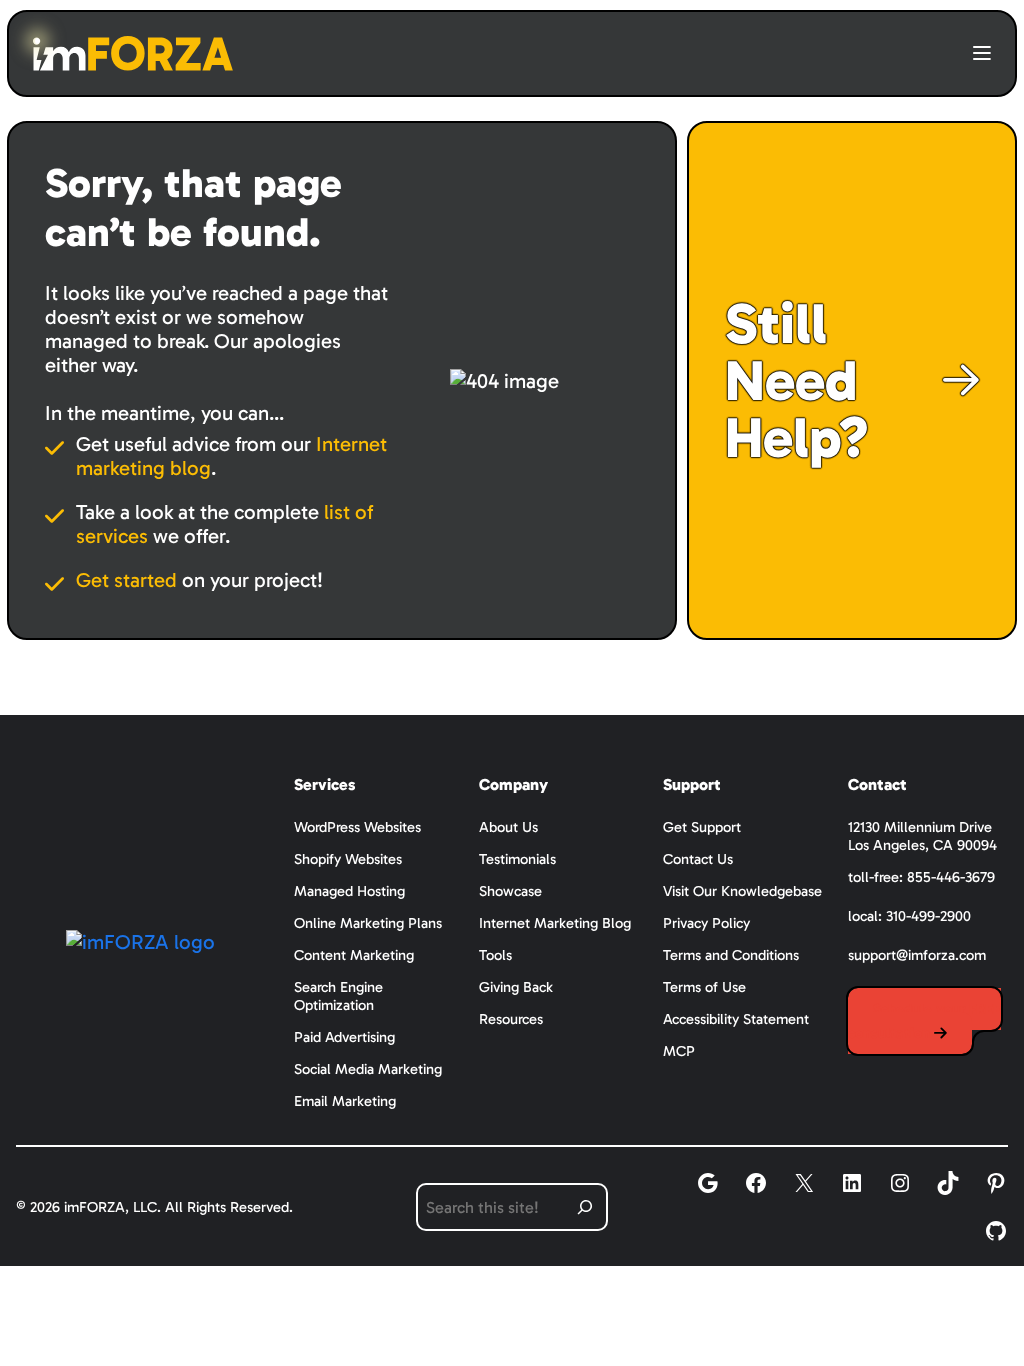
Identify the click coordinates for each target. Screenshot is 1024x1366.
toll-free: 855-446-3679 (921, 877)
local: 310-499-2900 (909, 916)
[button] (982, 54)
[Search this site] (584, 1206)
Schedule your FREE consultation (924, 1021)
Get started (126, 580)
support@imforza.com (917, 955)
